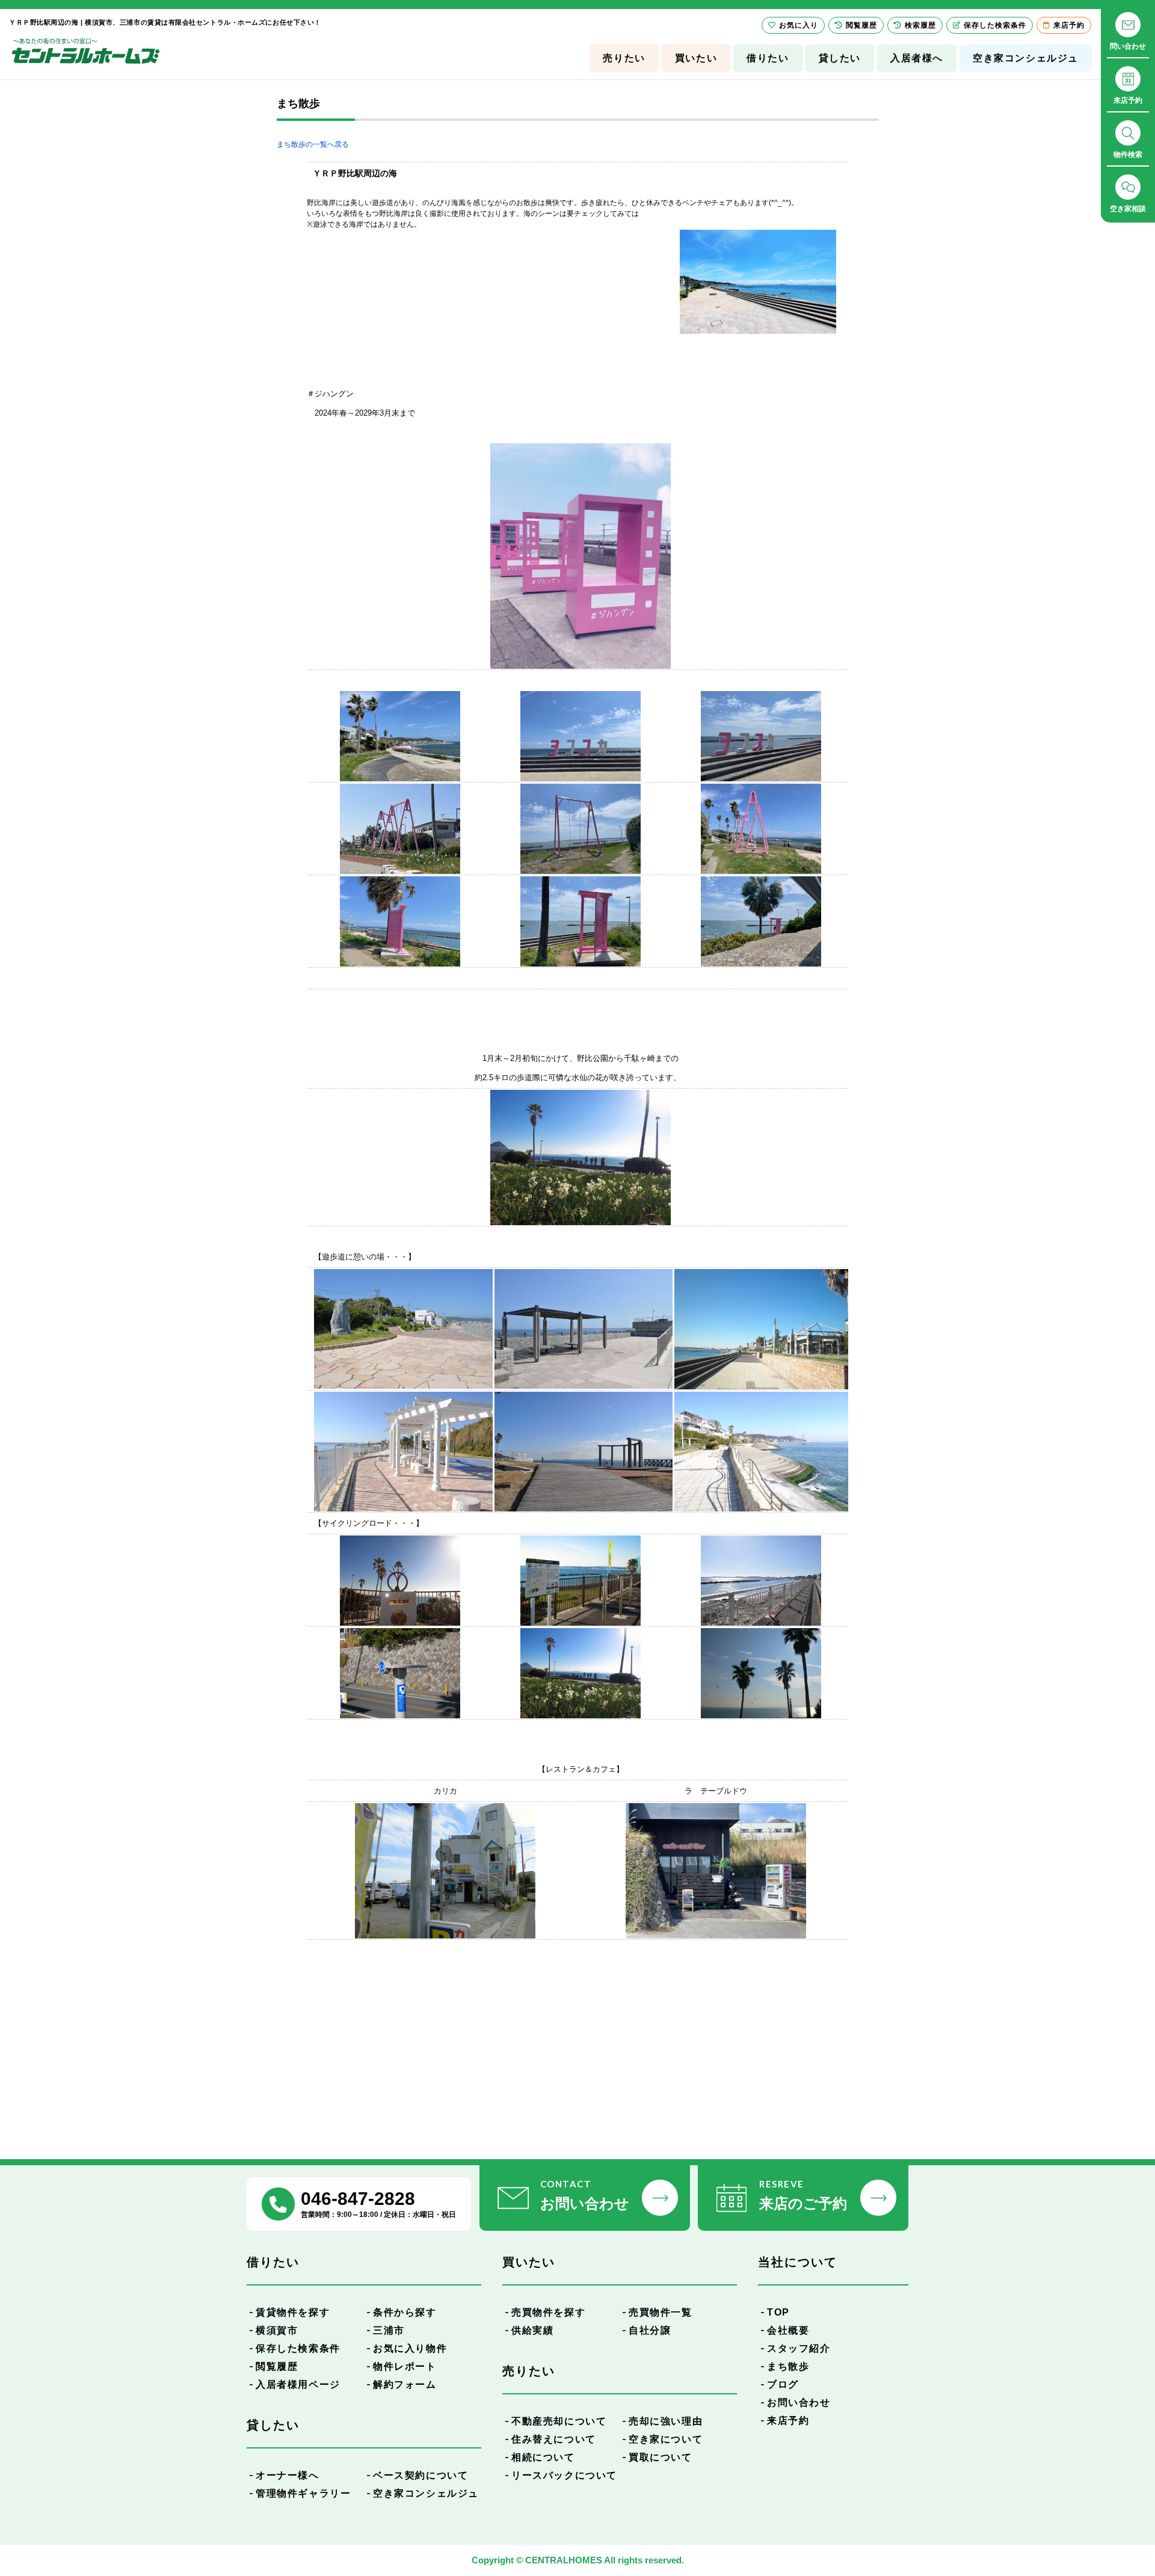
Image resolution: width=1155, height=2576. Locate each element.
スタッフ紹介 (799, 2348)
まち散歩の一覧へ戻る (313, 144)
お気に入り (799, 25)
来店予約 (788, 2421)
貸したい (840, 58)
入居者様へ (917, 58)
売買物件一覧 (661, 2312)
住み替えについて (554, 2439)
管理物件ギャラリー (303, 2493)
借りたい (768, 58)
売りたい (624, 58)
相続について (543, 2457)
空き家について (666, 2439)
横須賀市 (277, 2330)
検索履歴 (920, 25)
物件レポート (405, 2366)
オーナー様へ (288, 2475)
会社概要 (788, 2330)
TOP (778, 2312)
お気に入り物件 (410, 2348)
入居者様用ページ (298, 2384)
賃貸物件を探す (293, 2312)
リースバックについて (564, 2475)
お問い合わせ (799, 2402)
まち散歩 (788, 2366)
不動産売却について (559, 2421)
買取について (661, 2457)
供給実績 (532, 2330)
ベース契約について (420, 2475)
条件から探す (405, 2312)
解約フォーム (405, 2384)
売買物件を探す (548, 2312)
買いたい (696, 58)
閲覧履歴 (277, 2366)
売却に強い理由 (666, 2421)
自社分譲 (650, 2330)
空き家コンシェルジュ (1026, 58)
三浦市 (389, 2330)
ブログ (783, 2384)
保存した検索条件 (298, 2348)
